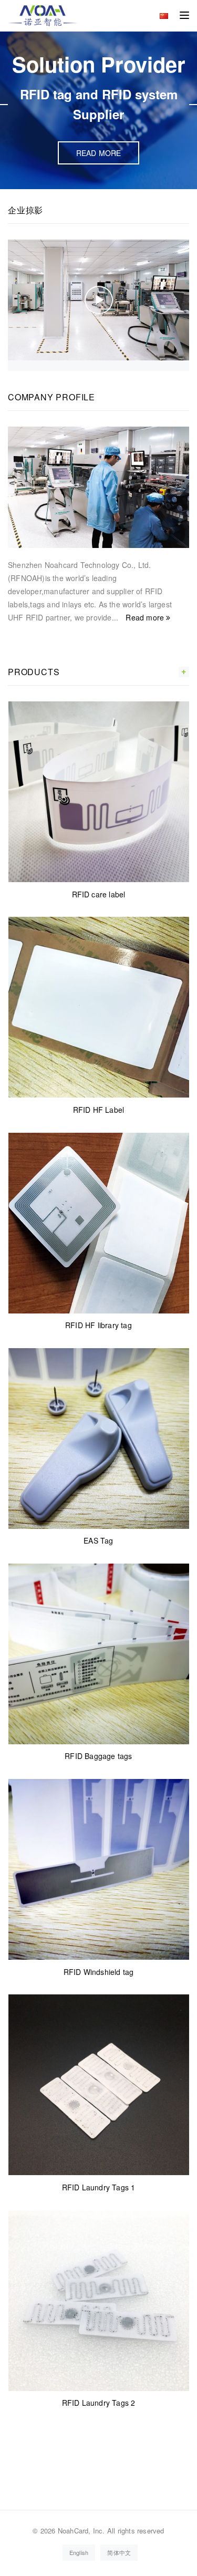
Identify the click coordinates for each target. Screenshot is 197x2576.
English (79, 2552)
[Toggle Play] (99, 300)
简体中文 (119, 2552)
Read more (146, 617)
